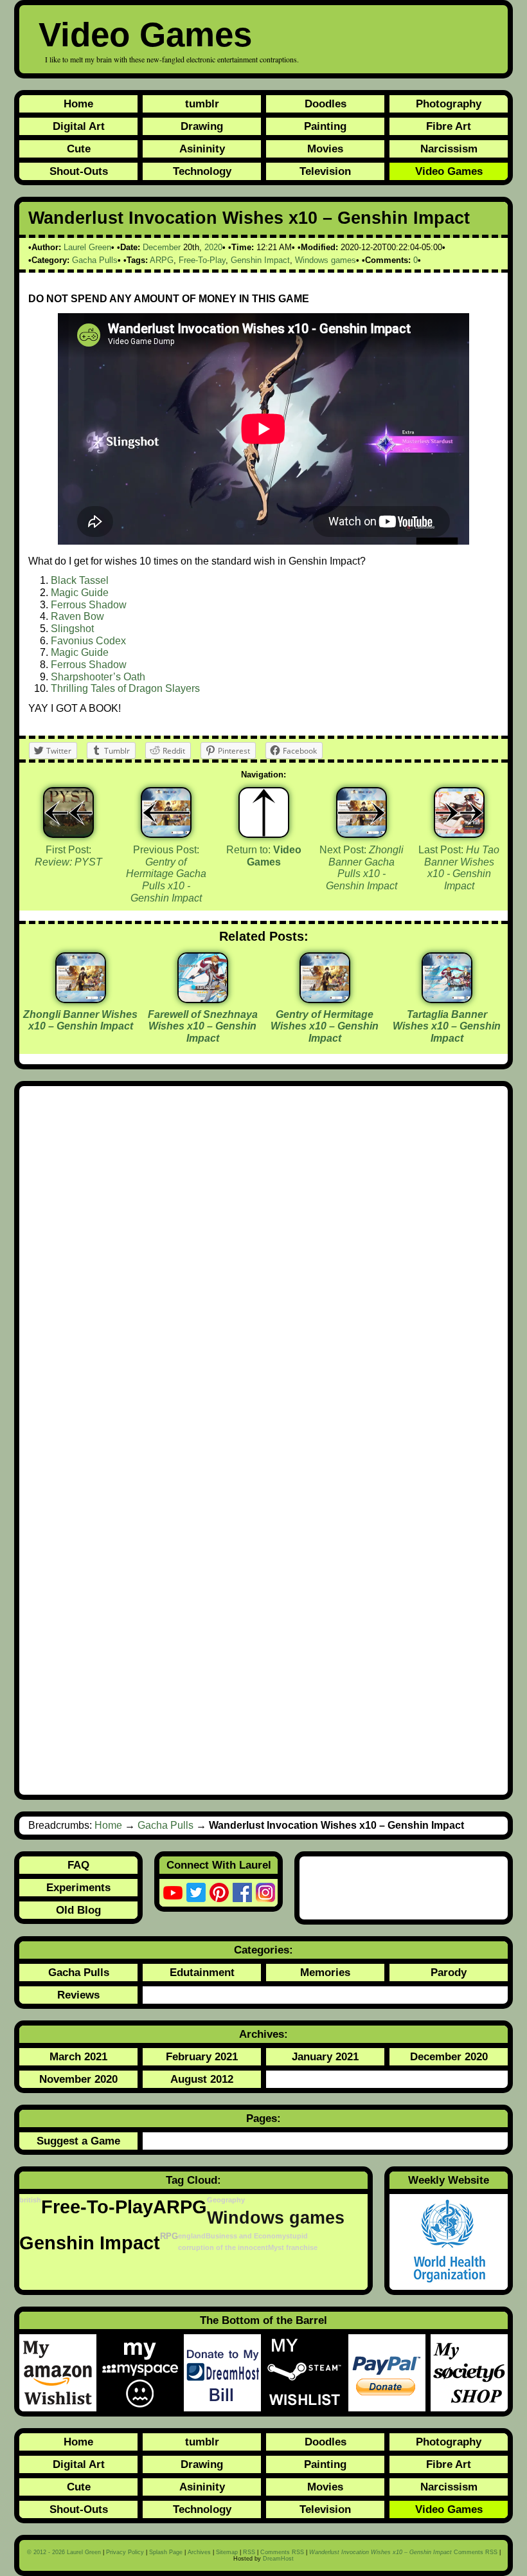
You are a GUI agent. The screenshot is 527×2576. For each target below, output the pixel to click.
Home (78, 104)
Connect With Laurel (219, 1865)
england (192, 2236)
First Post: (68, 856)
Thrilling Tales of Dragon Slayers (125, 688)
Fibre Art (449, 126)
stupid (297, 2236)
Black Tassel (80, 580)
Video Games (145, 34)
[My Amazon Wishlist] (60, 2373)
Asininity (202, 149)
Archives (199, 2552)
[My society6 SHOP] (469, 2373)
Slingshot (72, 629)
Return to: (264, 856)
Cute (79, 149)
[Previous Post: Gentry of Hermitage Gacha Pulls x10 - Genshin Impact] (166, 812)
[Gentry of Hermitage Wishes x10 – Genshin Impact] (325, 998)
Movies (325, 149)
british (30, 2200)
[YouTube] (173, 1892)
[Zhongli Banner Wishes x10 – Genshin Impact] (81, 998)
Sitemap (227, 2552)
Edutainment (202, 1972)
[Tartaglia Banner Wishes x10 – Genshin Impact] (447, 998)
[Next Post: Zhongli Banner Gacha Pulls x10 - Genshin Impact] (362, 812)
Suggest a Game (78, 2141)
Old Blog (78, 1910)
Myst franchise (293, 2247)
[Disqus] (263, 1267)
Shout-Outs (79, 171)
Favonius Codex (88, 641)
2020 (213, 247)
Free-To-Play (202, 260)
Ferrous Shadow (89, 605)
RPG (169, 2236)
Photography (449, 104)
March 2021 (78, 2056)
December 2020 (449, 2056)
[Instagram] (265, 1892)
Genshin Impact (260, 260)
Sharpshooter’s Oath (98, 677)
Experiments (78, 1887)
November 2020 (78, 2079)
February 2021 (202, 2056)
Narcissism (449, 149)
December (162, 247)
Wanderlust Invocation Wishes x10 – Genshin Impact (249, 218)
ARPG (162, 260)
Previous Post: (166, 874)
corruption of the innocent (223, 2247)
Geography (226, 2200)
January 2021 (325, 2056)
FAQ (78, 1865)
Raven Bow (77, 616)
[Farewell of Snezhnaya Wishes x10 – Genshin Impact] (203, 998)
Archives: (263, 2034)
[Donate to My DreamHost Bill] (225, 2373)
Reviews (78, 1995)
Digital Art (79, 126)
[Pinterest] (219, 1892)
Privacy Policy (125, 2552)
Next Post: (362, 868)
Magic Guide (80, 593)
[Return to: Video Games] (264, 812)
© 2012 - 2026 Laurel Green (64, 2552)
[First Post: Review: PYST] (68, 812)
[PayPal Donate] (389, 2373)
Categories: (263, 1950)
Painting (325, 126)
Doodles (326, 104)
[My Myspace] (143, 2373)
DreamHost (278, 2559)
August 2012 (202, 2079)
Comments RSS (282, 2552)
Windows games (326, 260)
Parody (449, 1972)
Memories (325, 1972)
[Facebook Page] (242, 1892)
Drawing (202, 126)
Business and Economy (246, 2236)
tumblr (202, 104)
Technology (202, 171)
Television (325, 171)
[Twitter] (196, 1892)
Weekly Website (449, 2180)
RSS (249, 2552)
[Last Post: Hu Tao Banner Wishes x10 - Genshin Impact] (459, 812)
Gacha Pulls (95, 260)
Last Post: (459, 868)
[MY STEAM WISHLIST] (307, 2373)
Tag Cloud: (193, 2180)
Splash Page (166, 2552)
